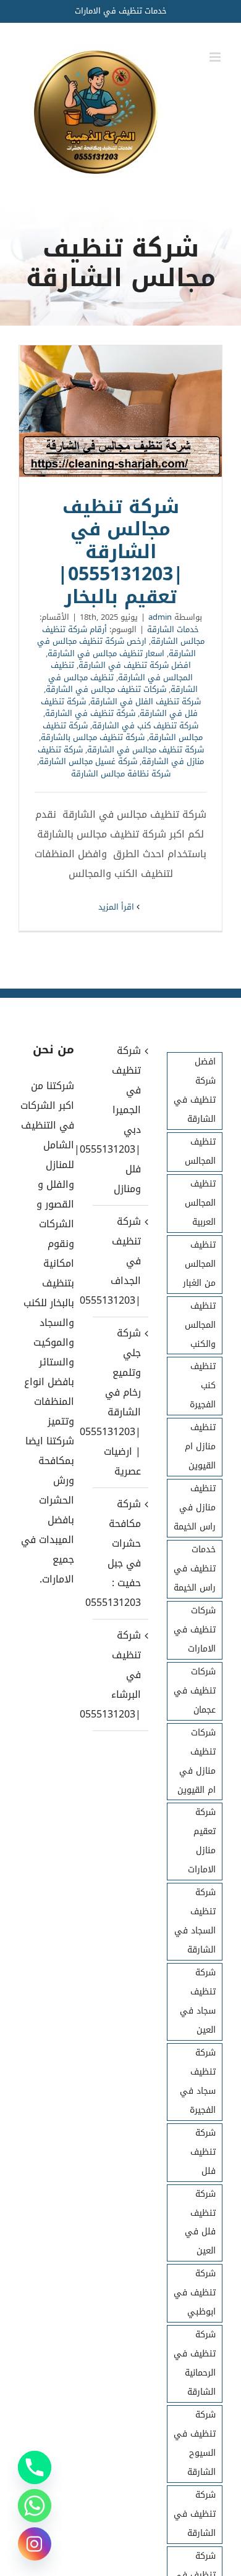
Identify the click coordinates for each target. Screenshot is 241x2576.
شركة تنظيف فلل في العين (200, 2223)
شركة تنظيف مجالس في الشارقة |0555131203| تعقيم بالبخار (120, 411)
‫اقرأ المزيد (117, 907)
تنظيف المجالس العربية (200, 1203)
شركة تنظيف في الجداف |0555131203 (120, 1261)
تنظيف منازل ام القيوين (200, 1446)
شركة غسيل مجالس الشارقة (88, 761)
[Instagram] (35, 2544)
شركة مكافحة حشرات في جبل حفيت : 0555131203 (120, 1553)
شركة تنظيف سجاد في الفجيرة (198, 2081)
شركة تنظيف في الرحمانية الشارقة (195, 2363)
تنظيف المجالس (200, 1151)
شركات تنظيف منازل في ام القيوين (197, 1761)
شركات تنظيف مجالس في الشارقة (106, 689)
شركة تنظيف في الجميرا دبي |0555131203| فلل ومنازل (120, 1120)
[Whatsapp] (35, 2506)
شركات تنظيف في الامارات (195, 1630)
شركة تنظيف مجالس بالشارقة (93, 737)
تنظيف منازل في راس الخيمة (195, 1508)
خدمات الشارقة (173, 629)
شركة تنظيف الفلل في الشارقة (146, 702)
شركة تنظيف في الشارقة (90, 713)
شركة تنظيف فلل (203, 2152)
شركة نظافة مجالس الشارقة (121, 774)
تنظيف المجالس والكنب (200, 1325)
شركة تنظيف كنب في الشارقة (145, 726)
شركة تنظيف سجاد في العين (198, 2001)
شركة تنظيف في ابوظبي (195, 2293)
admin (160, 617)
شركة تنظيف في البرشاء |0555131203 (120, 1675)
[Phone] (35, 2467)
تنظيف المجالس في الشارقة (122, 671)
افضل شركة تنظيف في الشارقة (135, 665)
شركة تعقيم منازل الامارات (202, 1841)
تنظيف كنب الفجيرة (203, 1385)
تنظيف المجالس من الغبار (199, 1264)
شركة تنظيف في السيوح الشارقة (195, 2443)
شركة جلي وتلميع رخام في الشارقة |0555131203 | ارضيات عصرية (120, 1402)
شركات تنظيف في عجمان (195, 1691)
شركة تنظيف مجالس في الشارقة (146, 750)
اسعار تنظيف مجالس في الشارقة (106, 653)
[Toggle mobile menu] (216, 57)
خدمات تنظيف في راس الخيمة (195, 1569)
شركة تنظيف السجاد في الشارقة (195, 1921)
